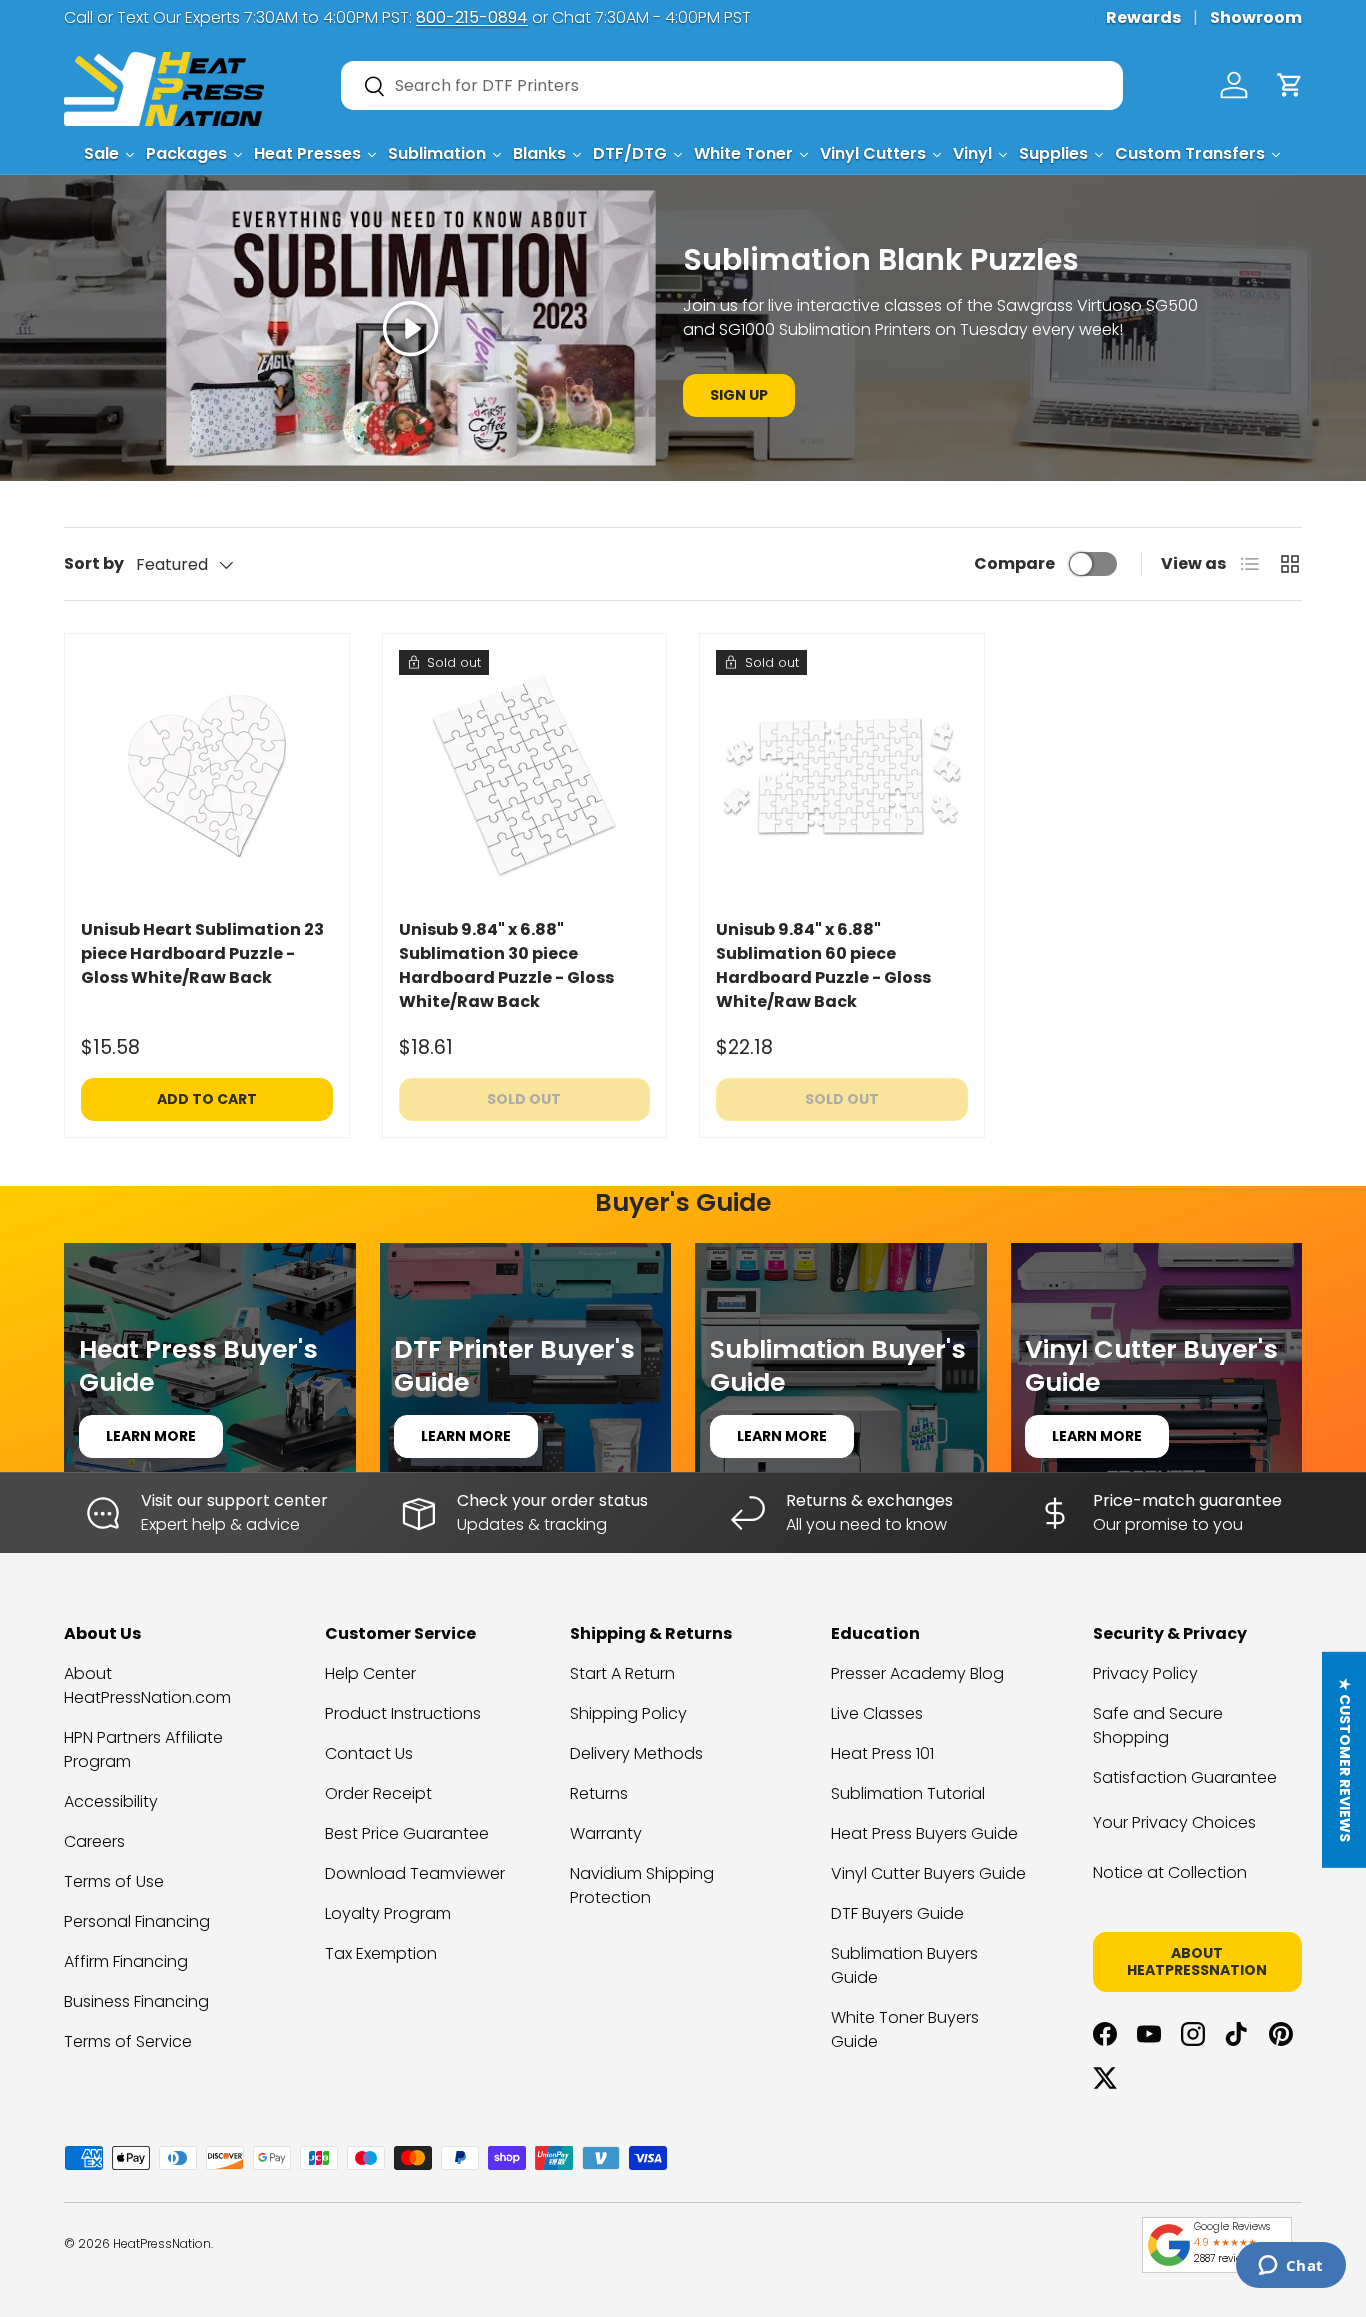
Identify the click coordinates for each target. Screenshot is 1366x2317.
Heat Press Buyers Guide (924, 1833)
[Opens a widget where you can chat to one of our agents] (1290, 2267)
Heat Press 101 (882, 1753)
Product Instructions (403, 1713)
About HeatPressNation (1197, 1961)
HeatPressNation (162, 2243)
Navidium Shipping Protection (642, 1885)
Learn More (151, 1436)
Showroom (1256, 17)
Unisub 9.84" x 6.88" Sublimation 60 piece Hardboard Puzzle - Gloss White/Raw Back (823, 965)
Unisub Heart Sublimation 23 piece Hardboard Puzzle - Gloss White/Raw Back (202, 953)
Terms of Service (128, 2041)
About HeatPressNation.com (147, 1685)
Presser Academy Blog (917, 1673)
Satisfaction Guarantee (1185, 1777)
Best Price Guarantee (407, 1833)
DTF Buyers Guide (897, 1913)
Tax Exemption (381, 1953)
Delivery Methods (636, 1753)
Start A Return (622, 1673)
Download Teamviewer (415, 1873)
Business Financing (136, 2001)
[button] (1290, 85)
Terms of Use (114, 1881)
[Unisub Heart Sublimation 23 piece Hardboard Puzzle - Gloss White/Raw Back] (207, 776)
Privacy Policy (1145, 1673)
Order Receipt (378, 1793)
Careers (94, 1841)
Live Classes (877, 1713)
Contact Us (369, 1753)
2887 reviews (1224, 2258)
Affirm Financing (126, 1961)
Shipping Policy (628, 1713)
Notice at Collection (1170, 1872)
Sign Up (739, 395)
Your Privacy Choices (1174, 1822)
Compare (1014, 563)
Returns (599, 1793)
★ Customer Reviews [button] (1345, 1760)
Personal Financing (137, 1921)
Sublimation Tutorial (908, 1793)
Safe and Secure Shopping (1158, 1725)
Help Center (370, 1673)
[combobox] (732, 85)
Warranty (606, 1833)
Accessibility (111, 1801)
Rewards (1143, 17)
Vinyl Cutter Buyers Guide (928, 1873)
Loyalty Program (388, 1913)
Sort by (94, 563)
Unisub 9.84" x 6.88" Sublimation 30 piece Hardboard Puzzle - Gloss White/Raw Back (506, 965)
